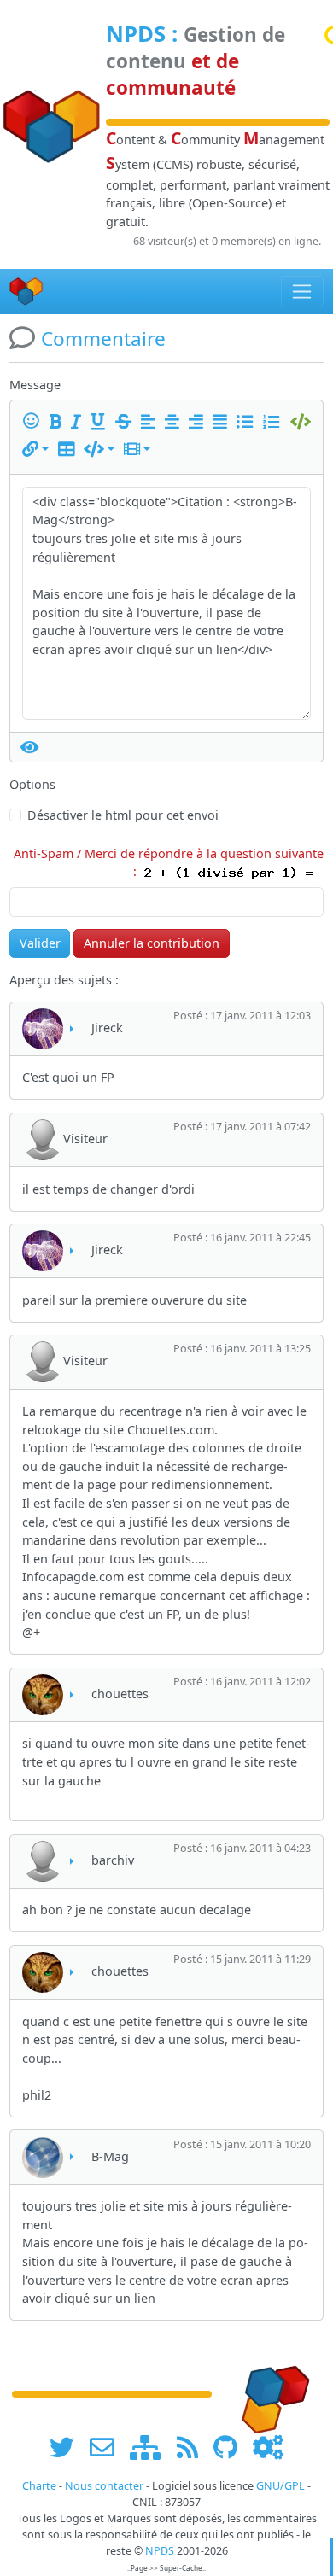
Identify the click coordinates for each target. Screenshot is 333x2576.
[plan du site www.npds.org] (151, 2447)
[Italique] (79, 422)
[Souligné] (101, 422)
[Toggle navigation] (303, 291)
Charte (39, 2486)
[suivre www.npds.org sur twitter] (68, 2447)
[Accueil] (26, 292)
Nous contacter (104, 2486)
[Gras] (58, 422)
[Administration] (268, 2447)
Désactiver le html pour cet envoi (123, 815)
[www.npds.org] (270, 2392)
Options (32, 784)
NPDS (136, 34)
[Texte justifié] (223, 422)
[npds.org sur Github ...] (231, 2447)
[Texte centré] (175, 422)
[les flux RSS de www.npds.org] (193, 2447)
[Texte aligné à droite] (199, 422)
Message (35, 385)
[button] (35, 450)
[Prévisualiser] (30, 747)
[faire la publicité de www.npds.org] (108, 2447)
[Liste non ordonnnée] (248, 422)
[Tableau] (69, 450)
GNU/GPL (280, 2486)
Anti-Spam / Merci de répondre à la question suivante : (169, 863)
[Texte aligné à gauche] (151, 422)
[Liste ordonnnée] (274, 422)
